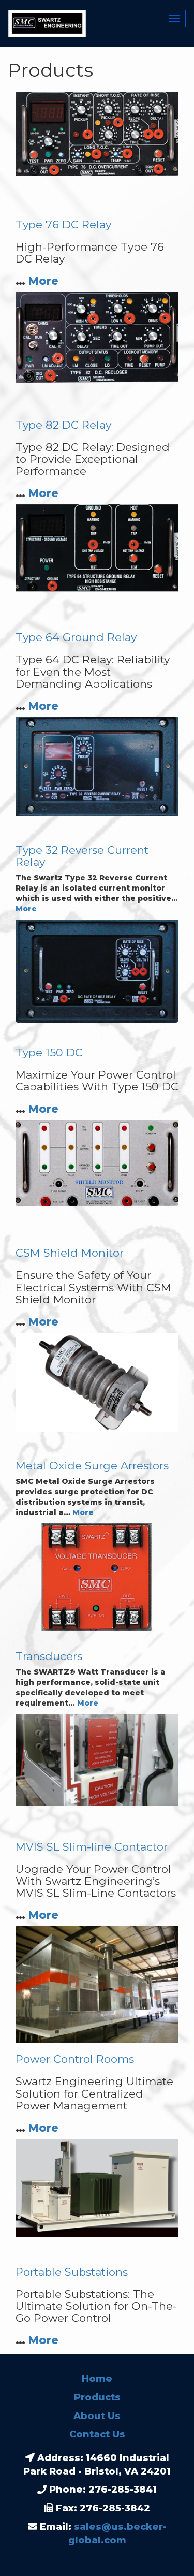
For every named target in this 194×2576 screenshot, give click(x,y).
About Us (97, 2416)
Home (97, 2379)
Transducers (49, 1656)
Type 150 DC (49, 1052)
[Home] (43, 24)
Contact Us (97, 2434)
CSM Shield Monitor (70, 1253)
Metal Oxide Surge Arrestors (92, 1466)
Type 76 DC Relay (63, 224)
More (43, 281)
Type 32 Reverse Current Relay (82, 856)
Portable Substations (72, 2272)
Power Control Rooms (75, 2059)
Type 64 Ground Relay (76, 637)
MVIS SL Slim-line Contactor (92, 1847)
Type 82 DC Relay (63, 425)
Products (97, 2397)
